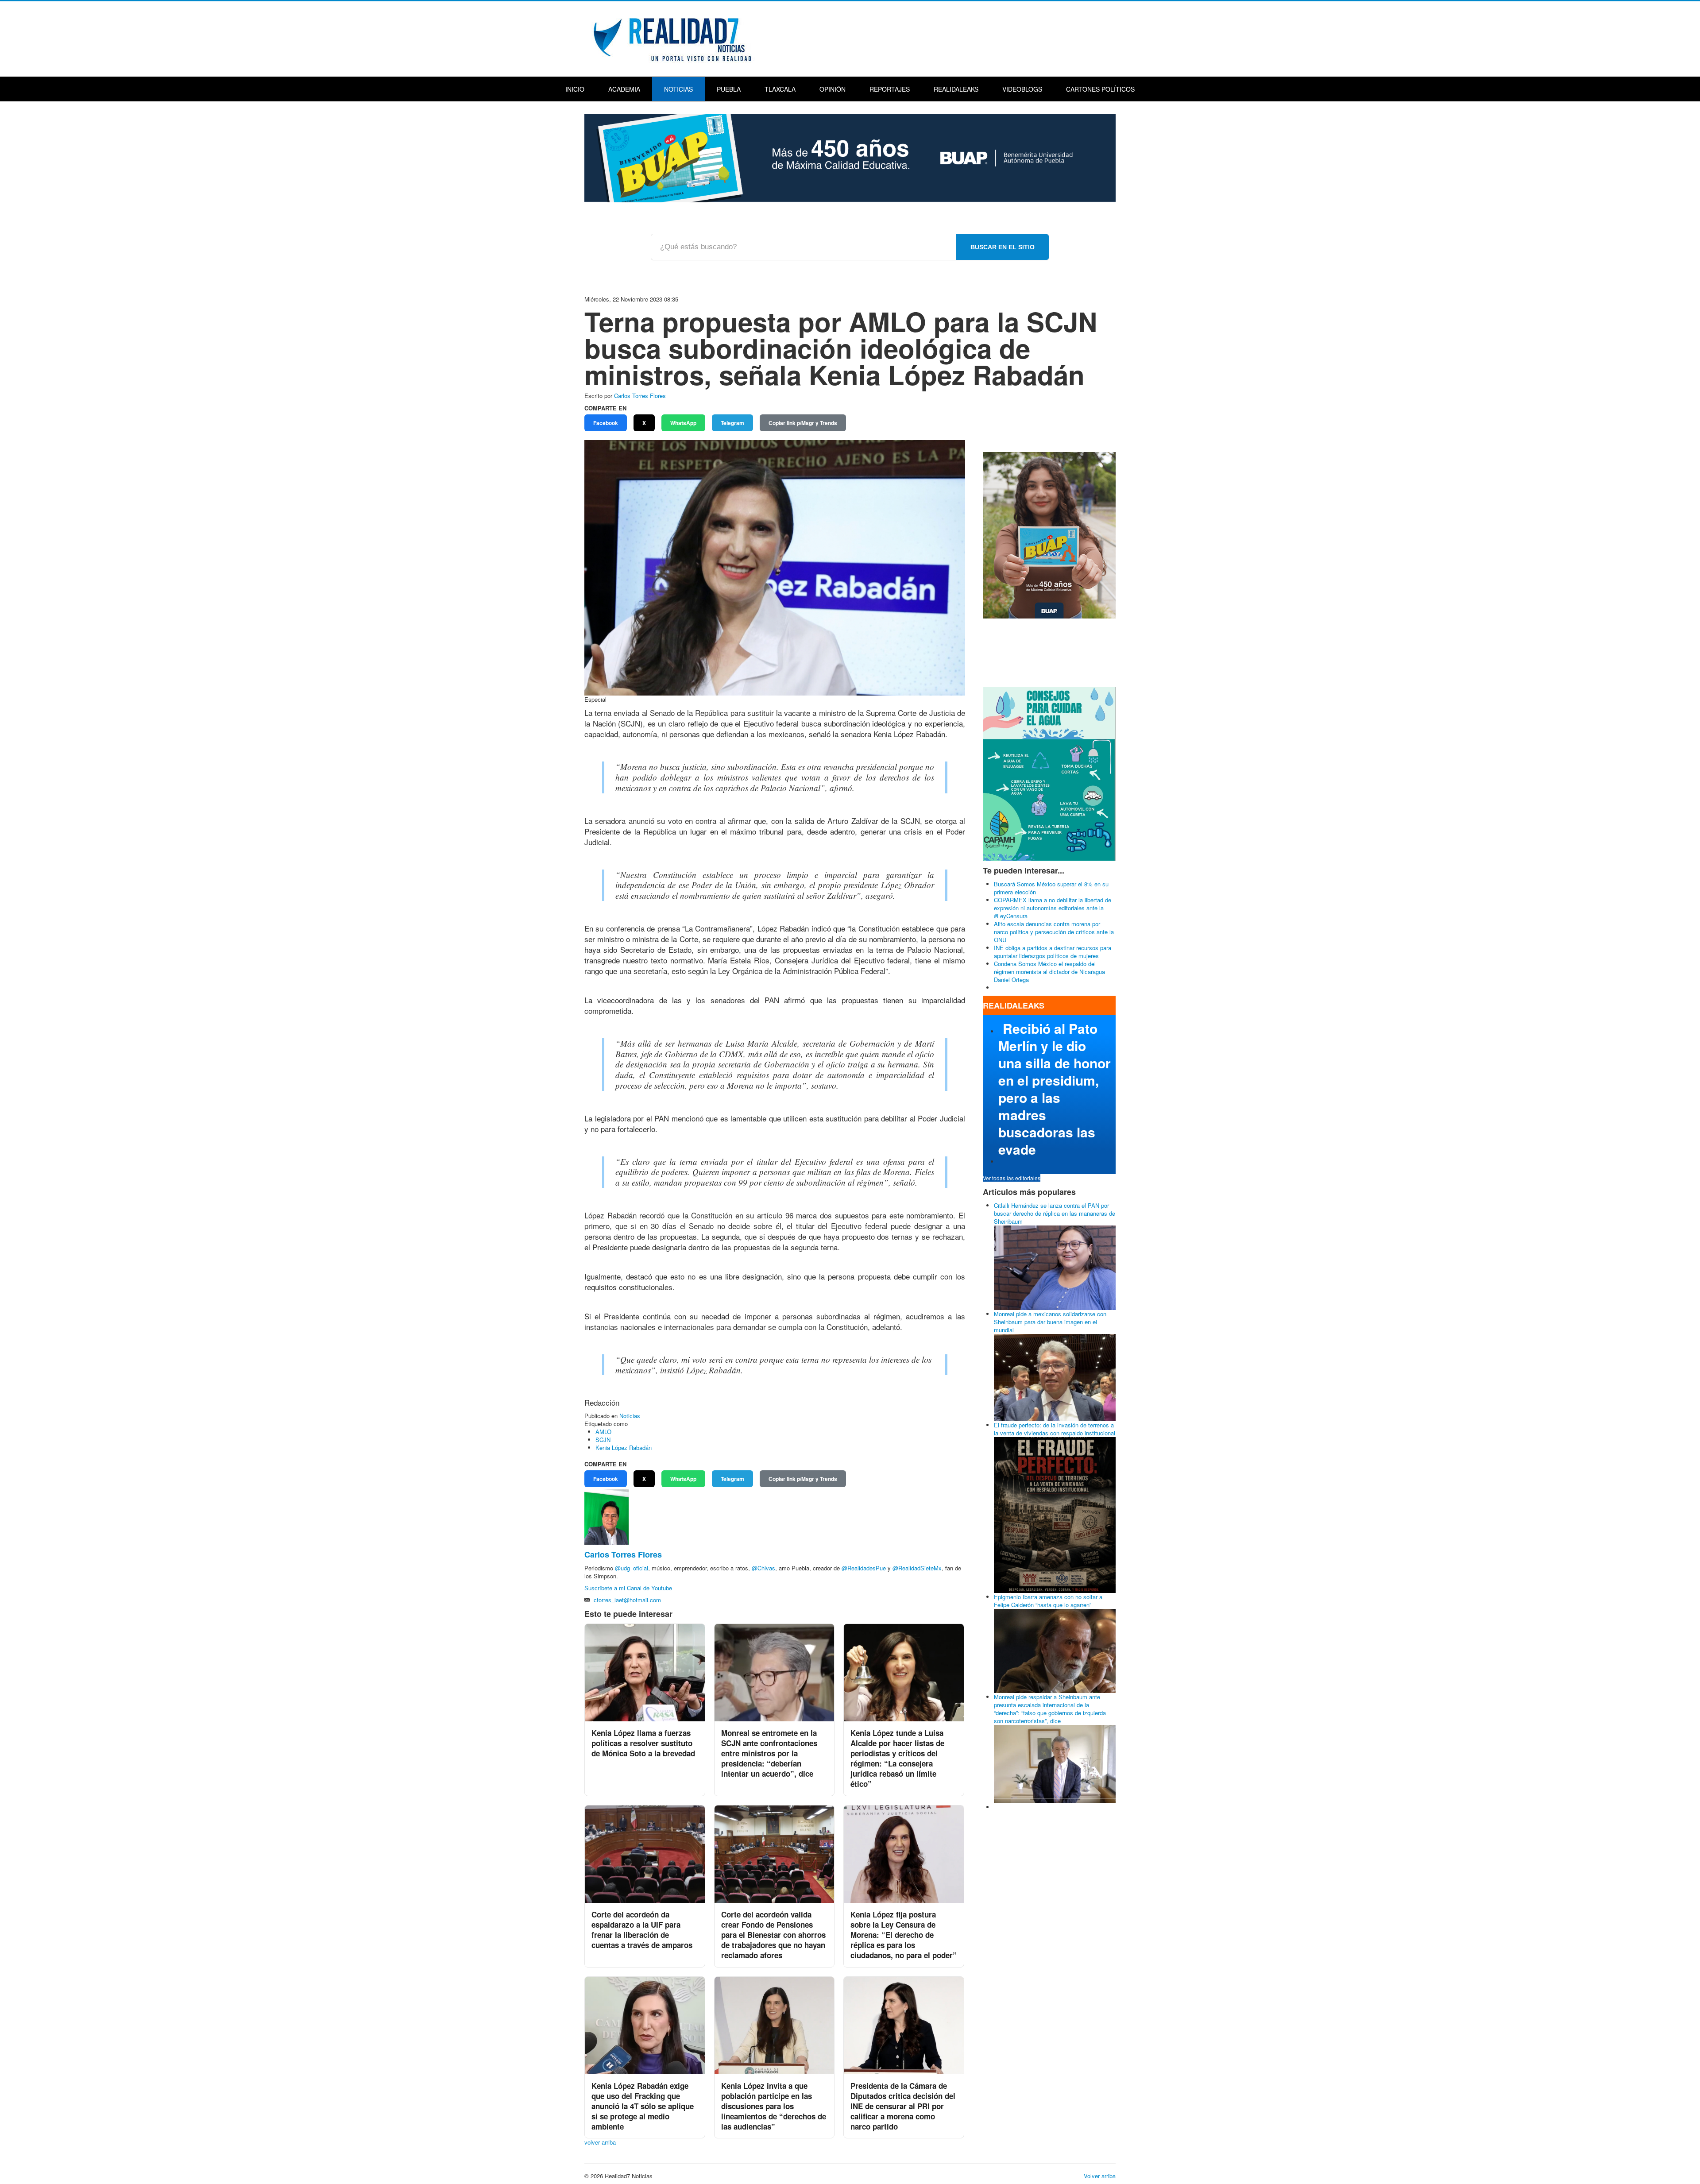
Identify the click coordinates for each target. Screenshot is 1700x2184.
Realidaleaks (956, 89)
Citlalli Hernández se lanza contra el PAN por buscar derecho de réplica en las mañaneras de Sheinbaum (1055, 1213)
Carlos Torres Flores (640, 396)
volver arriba (600, 2142)
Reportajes (890, 89)
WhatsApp (683, 423)
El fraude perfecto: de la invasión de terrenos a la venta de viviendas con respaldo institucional (1055, 1429)
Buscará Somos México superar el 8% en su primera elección (1051, 888)
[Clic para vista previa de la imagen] (775, 567)
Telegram (732, 423)
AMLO (603, 1432)
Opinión (833, 89)
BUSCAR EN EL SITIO (1003, 247)
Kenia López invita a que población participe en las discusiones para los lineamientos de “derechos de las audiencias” (774, 2106)
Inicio (575, 89)
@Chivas (763, 1568)
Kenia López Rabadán (624, 1448)
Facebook (606, 423)
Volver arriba (1100, 2176)
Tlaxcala (780, 89)
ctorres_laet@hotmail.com (627, 1600)
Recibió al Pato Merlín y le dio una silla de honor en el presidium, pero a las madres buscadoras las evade (1055, 1089)
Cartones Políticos (1100, 89)
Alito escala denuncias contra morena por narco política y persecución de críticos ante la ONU (1054, 932)
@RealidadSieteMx (917, 1568)
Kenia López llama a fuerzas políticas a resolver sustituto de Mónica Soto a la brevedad (643, 1743)
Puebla (729, 89)
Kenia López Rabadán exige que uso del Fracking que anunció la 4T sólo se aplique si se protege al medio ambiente (643, 2106)
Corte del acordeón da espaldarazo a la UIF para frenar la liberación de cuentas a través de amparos (642, 1930)
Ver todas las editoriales (1012, 1178)
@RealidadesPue (864, 1568)
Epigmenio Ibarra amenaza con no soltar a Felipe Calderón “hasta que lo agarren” (1048, 1601)
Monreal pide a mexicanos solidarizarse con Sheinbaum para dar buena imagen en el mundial (1050, 1322)
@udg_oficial (632, 1568)
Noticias (678, 89)
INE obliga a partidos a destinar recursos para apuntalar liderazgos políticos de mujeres (1053, 952)
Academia (624, 89)
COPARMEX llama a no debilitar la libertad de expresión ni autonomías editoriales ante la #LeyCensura (1053, 908)
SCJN (603, 1440)
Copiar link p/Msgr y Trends (803, 423)
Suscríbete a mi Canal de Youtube (629, 1588)
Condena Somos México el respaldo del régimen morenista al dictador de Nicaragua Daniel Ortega (1049, 972)
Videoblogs (1022, 89)
